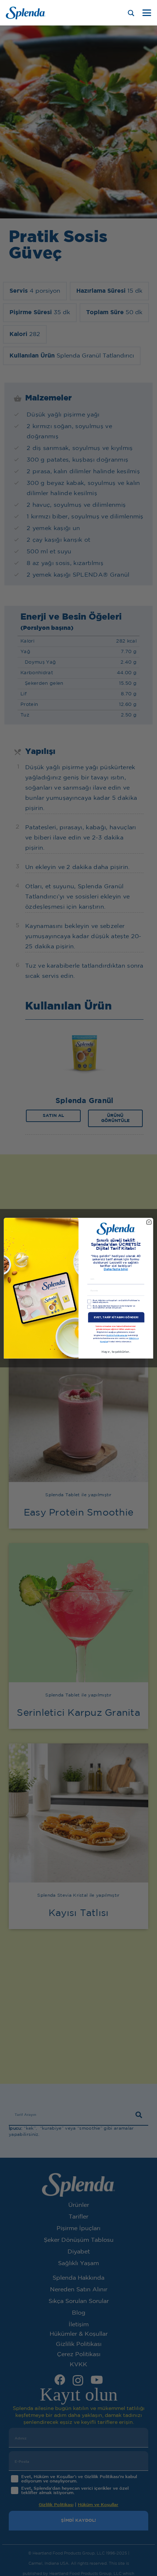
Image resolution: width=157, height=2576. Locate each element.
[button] (147, 13)
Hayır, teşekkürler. (116, 1352)
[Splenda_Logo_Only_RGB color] (26, 13)
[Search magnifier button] (131, 13)
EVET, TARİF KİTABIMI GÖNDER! (116, 1317)
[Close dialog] (149, 1222)
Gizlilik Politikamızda (117, 1336)
